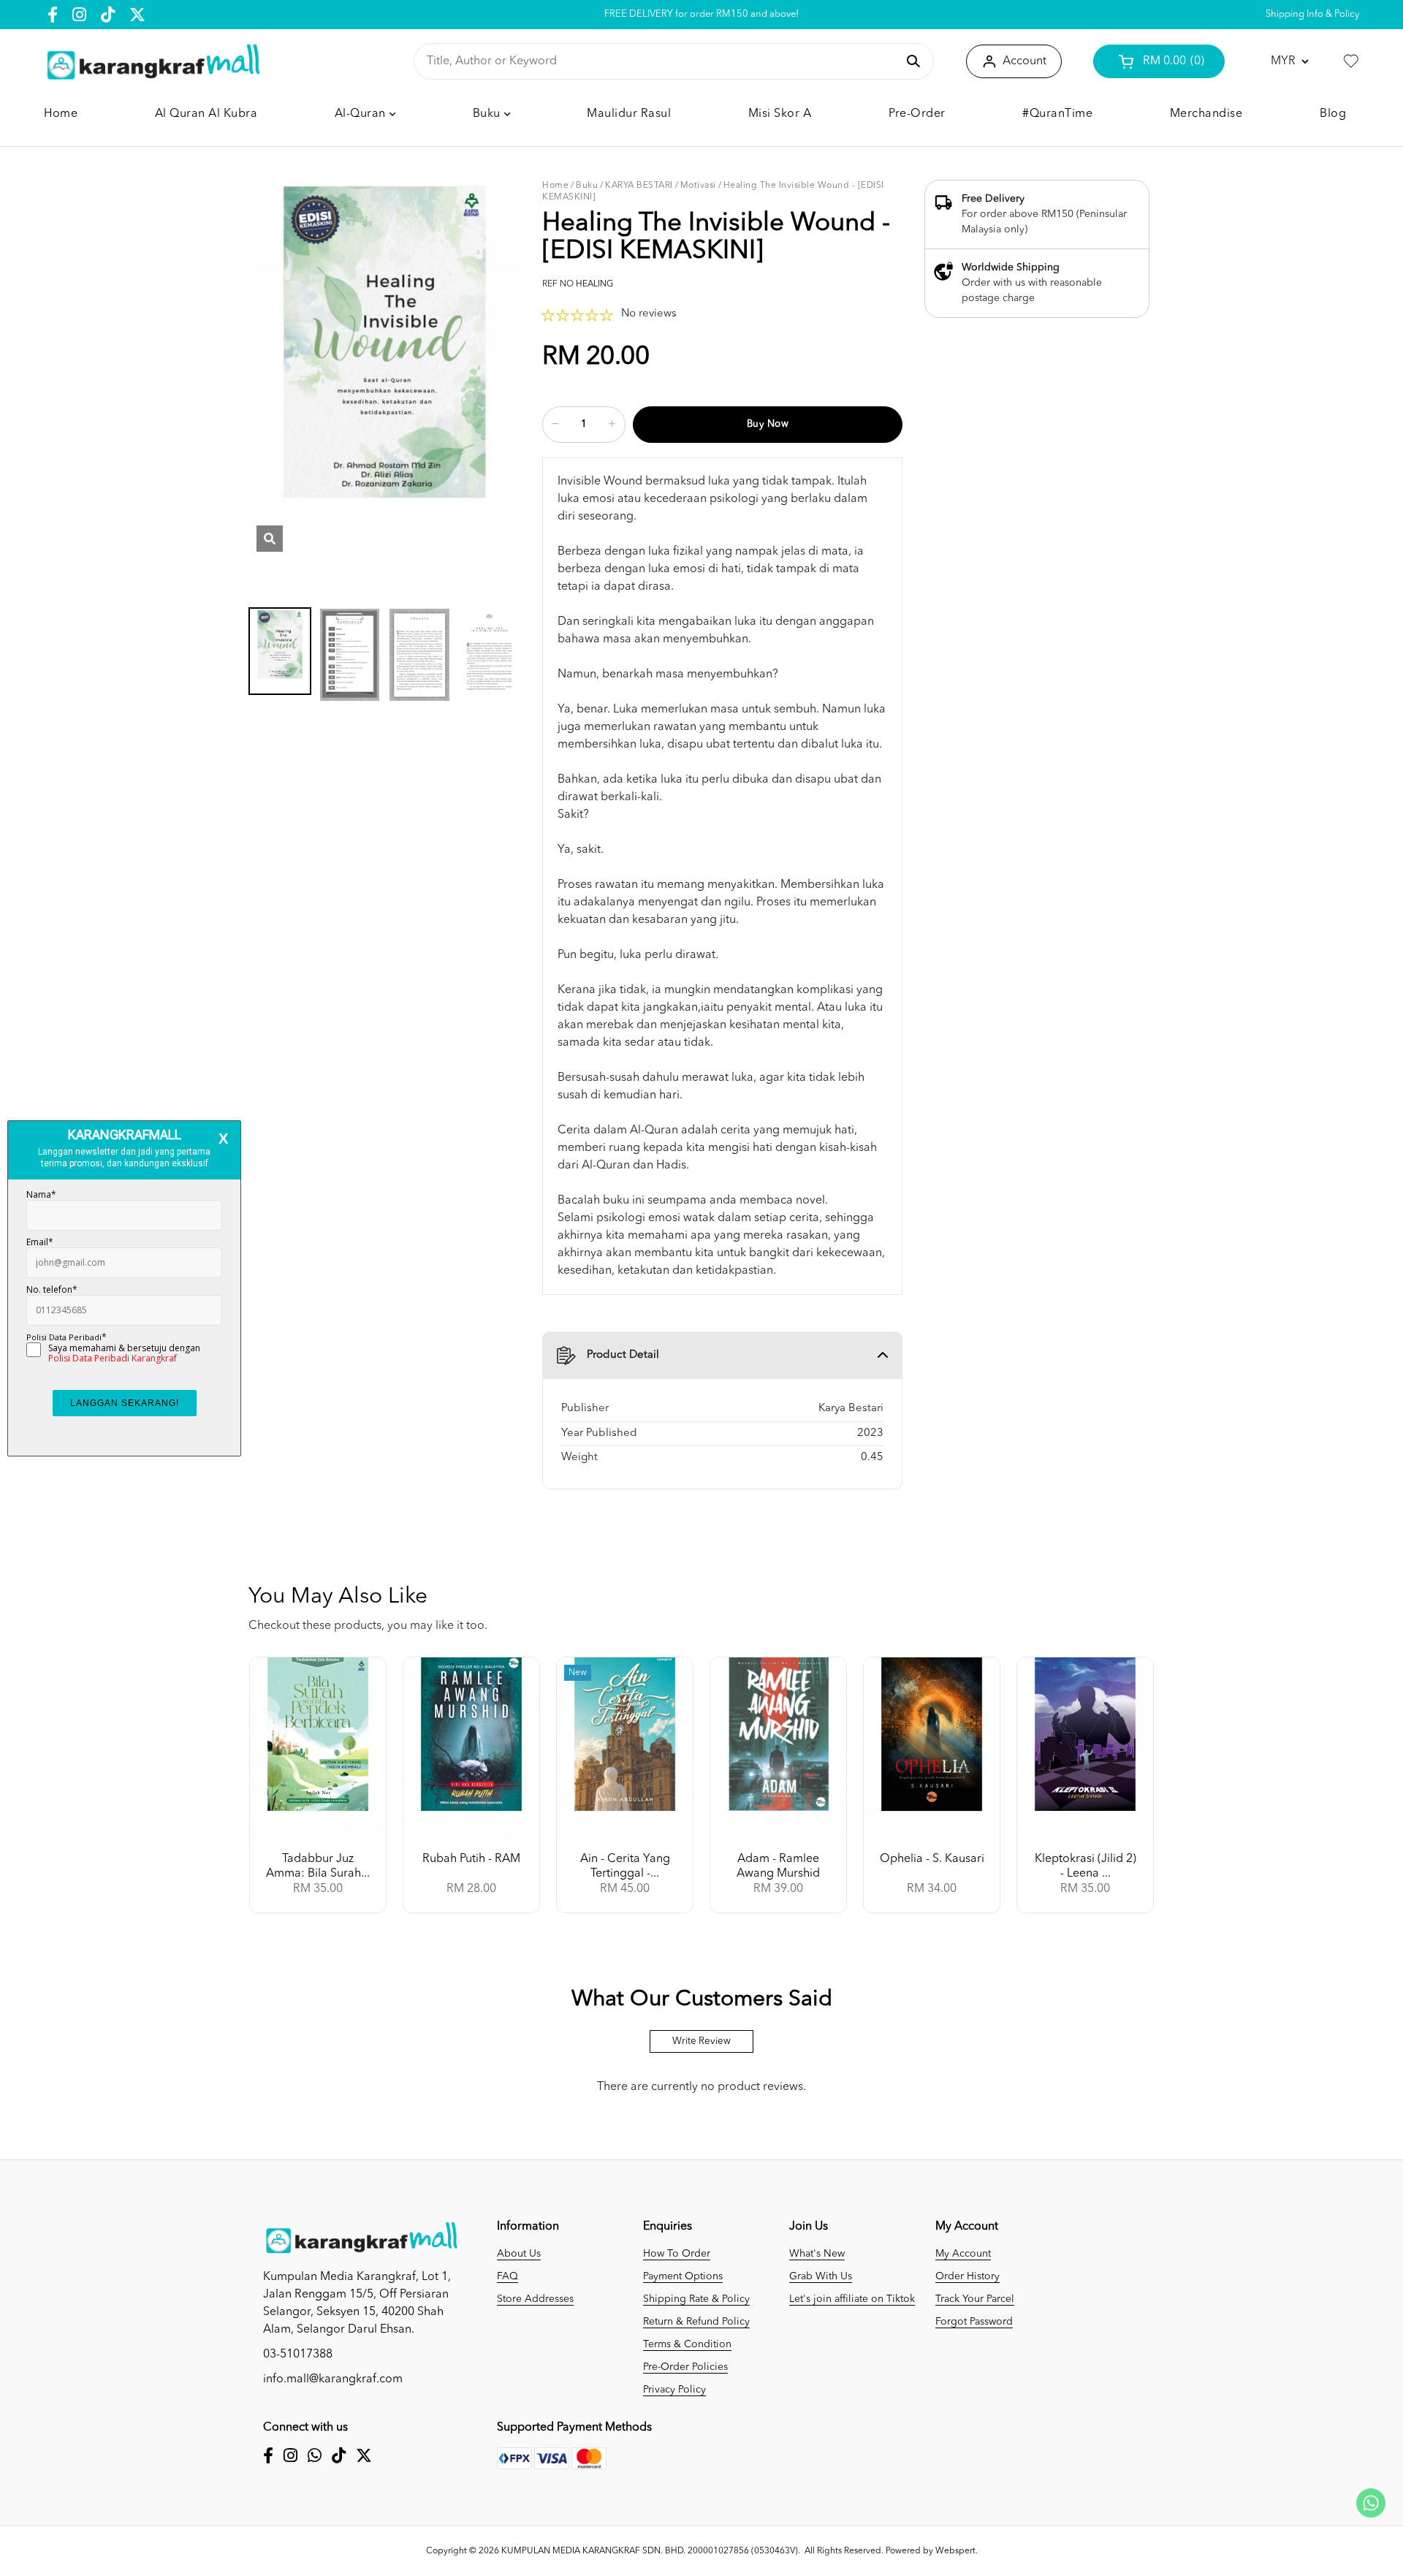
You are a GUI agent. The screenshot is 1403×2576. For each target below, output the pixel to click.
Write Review (701, 2041)
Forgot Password (974, 2322)
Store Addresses (535, 2299)
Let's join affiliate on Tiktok (852, 2299)
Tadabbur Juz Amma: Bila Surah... (318, 1866)
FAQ (507, 2276)
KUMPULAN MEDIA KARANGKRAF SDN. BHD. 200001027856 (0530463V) (650, 2551)
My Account (963, 2254)
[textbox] (661, 61)
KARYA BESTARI (639, 186)
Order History (967, 2276)
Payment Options (683, 2276)
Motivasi (698, 186)
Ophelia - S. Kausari (932, 1859)
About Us (519, 2254)
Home (555, 186)
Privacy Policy (674, 2390)
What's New (817, 2254)
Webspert (955, 2551)
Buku (587, 186)
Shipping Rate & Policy (696, 2299)
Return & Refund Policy (696, 2322)
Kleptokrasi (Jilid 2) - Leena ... (1085, 1866)
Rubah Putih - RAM (471, 1859)
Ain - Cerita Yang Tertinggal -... (625, 1866)
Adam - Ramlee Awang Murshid (778, 1866)
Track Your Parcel (975, 2299)
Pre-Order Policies (685, 2367)
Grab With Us (821, 2276)
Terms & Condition (687, 2344)
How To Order (677, 2254)
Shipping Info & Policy (1312, 14)
